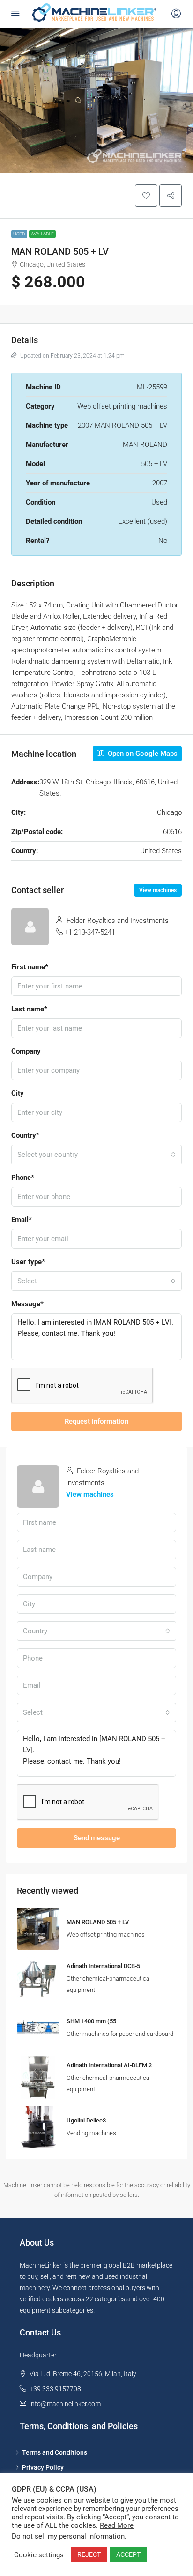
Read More (117, 2525)
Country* (25, 1135)
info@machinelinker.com (65, 2404)
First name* (30, 967)
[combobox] (96, 1155)
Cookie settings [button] (39, 2555)
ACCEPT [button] (128, 2554)
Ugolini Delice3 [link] (86, 2120)
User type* (28, 1262)
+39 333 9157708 (55, 2389)
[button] (146, 196)
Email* (22, 1220)
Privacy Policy (43, 2467)
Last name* (29, 1009)
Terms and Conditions (55, 2452)
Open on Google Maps (142, 754)
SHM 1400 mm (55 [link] (91, 2021)
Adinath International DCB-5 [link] (103, 1966)
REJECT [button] (89, 2554)
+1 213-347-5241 (90, 932)
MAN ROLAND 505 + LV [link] (98, 1922)
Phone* (23, 1178)
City (18, 1093)
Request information (96, 1421)
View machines (158, 890)
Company (26, 1051)
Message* (27, 1304)
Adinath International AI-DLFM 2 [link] (109, 2065)
